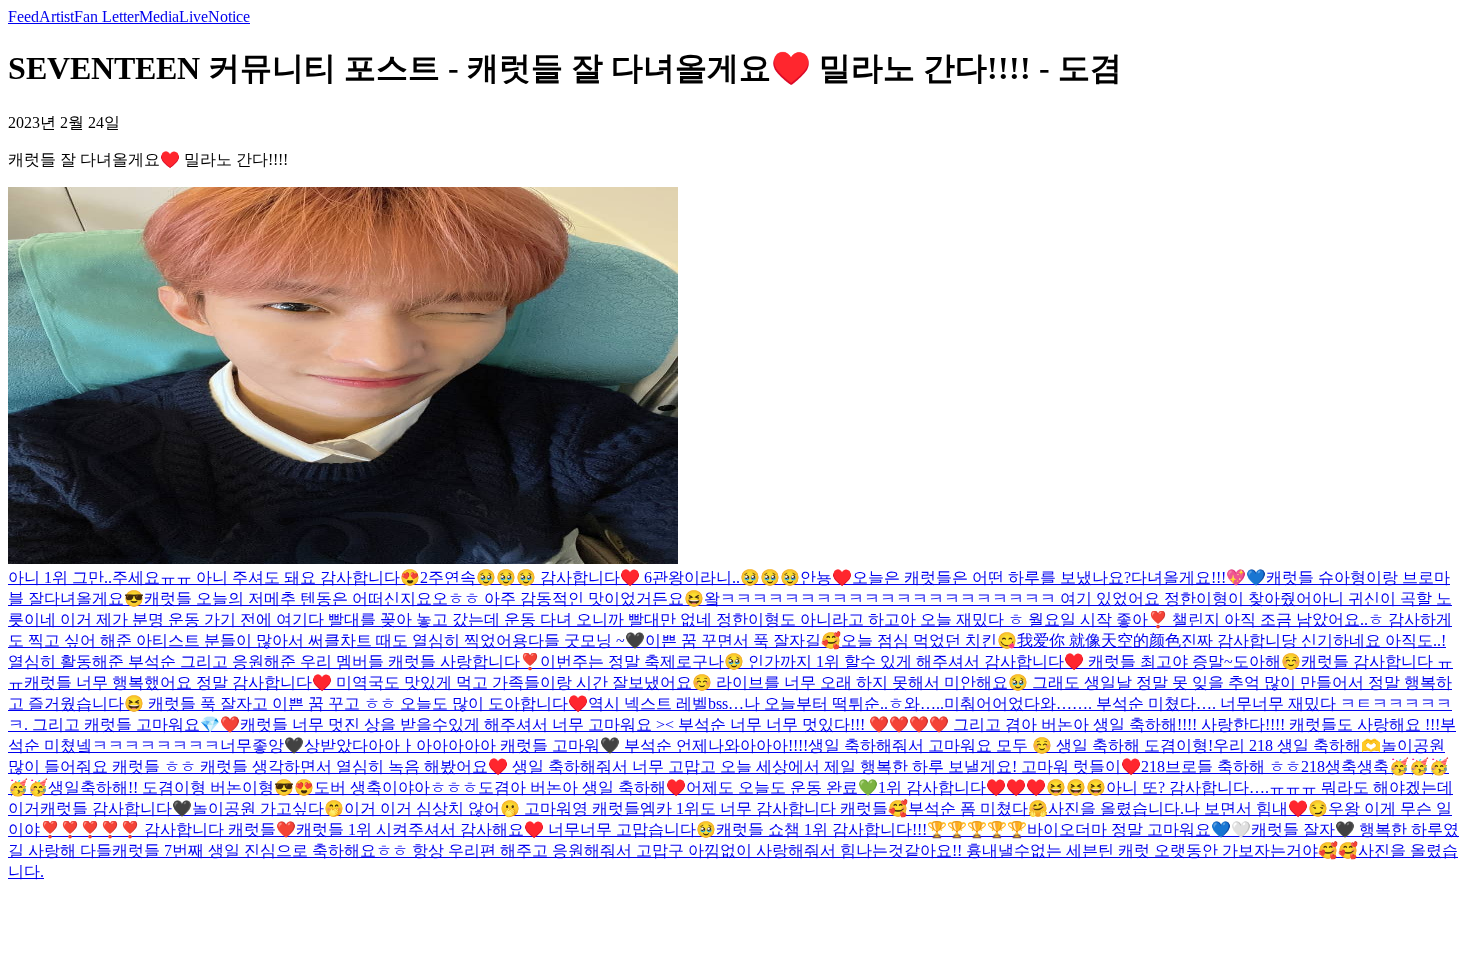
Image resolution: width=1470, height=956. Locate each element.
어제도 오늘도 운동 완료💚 (782, 787)
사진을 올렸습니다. (1116, 808)
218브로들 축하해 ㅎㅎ (1221, 766)
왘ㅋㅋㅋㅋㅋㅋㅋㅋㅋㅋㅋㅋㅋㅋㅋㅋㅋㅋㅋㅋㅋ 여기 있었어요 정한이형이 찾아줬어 (1008, 598)
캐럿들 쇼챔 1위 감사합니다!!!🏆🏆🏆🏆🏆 (871, 829)
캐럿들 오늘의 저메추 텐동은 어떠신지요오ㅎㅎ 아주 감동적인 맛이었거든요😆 (424, 598)
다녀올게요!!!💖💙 (1198, 577)
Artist (56, 16)
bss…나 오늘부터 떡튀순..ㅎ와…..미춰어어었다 (874, 703)
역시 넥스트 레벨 (648, 703)
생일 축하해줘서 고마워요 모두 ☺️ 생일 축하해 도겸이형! (1010, 745)
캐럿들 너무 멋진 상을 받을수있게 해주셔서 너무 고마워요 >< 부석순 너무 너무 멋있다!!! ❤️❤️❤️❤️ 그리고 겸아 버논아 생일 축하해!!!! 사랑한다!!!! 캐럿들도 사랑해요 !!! (840, 724)
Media (159, 16)
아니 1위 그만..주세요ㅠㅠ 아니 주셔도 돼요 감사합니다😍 (214, 577)
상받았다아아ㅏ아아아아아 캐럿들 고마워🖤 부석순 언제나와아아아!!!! (556, 745)
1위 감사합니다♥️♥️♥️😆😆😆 (992, 787)
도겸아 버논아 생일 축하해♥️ (582, 787)
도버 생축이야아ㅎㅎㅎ (396, 787)
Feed (23, 16)
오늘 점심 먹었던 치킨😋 (929, 640)
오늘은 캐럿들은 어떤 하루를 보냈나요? (991, 577)
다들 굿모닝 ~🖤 (586, 640)
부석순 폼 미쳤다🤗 (978, 808)
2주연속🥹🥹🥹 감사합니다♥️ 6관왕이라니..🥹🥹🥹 (610, 577)
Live (193, 16)
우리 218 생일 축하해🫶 (1297, 745)
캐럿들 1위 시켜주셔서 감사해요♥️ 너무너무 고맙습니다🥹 (506, 829)
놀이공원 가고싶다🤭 (268, 808)
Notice (229, 16)
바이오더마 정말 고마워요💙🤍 (1139, 829)
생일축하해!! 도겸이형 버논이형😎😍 (181, 787)
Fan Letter (106, 16)
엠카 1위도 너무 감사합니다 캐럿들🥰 (774, 808)
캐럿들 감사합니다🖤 (116, 808)
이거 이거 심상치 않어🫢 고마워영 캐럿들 (492, 808)
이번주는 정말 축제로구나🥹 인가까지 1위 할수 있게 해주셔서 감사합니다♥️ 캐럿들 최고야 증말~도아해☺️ (920, 661)
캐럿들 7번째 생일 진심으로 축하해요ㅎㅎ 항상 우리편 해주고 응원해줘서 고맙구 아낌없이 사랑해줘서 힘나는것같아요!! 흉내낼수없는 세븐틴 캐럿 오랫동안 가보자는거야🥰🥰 (735, 850)
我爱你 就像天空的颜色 (1099, 640)
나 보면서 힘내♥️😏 (1256, 808)
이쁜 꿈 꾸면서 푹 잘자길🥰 (743, 640)
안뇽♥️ (826, 577)
